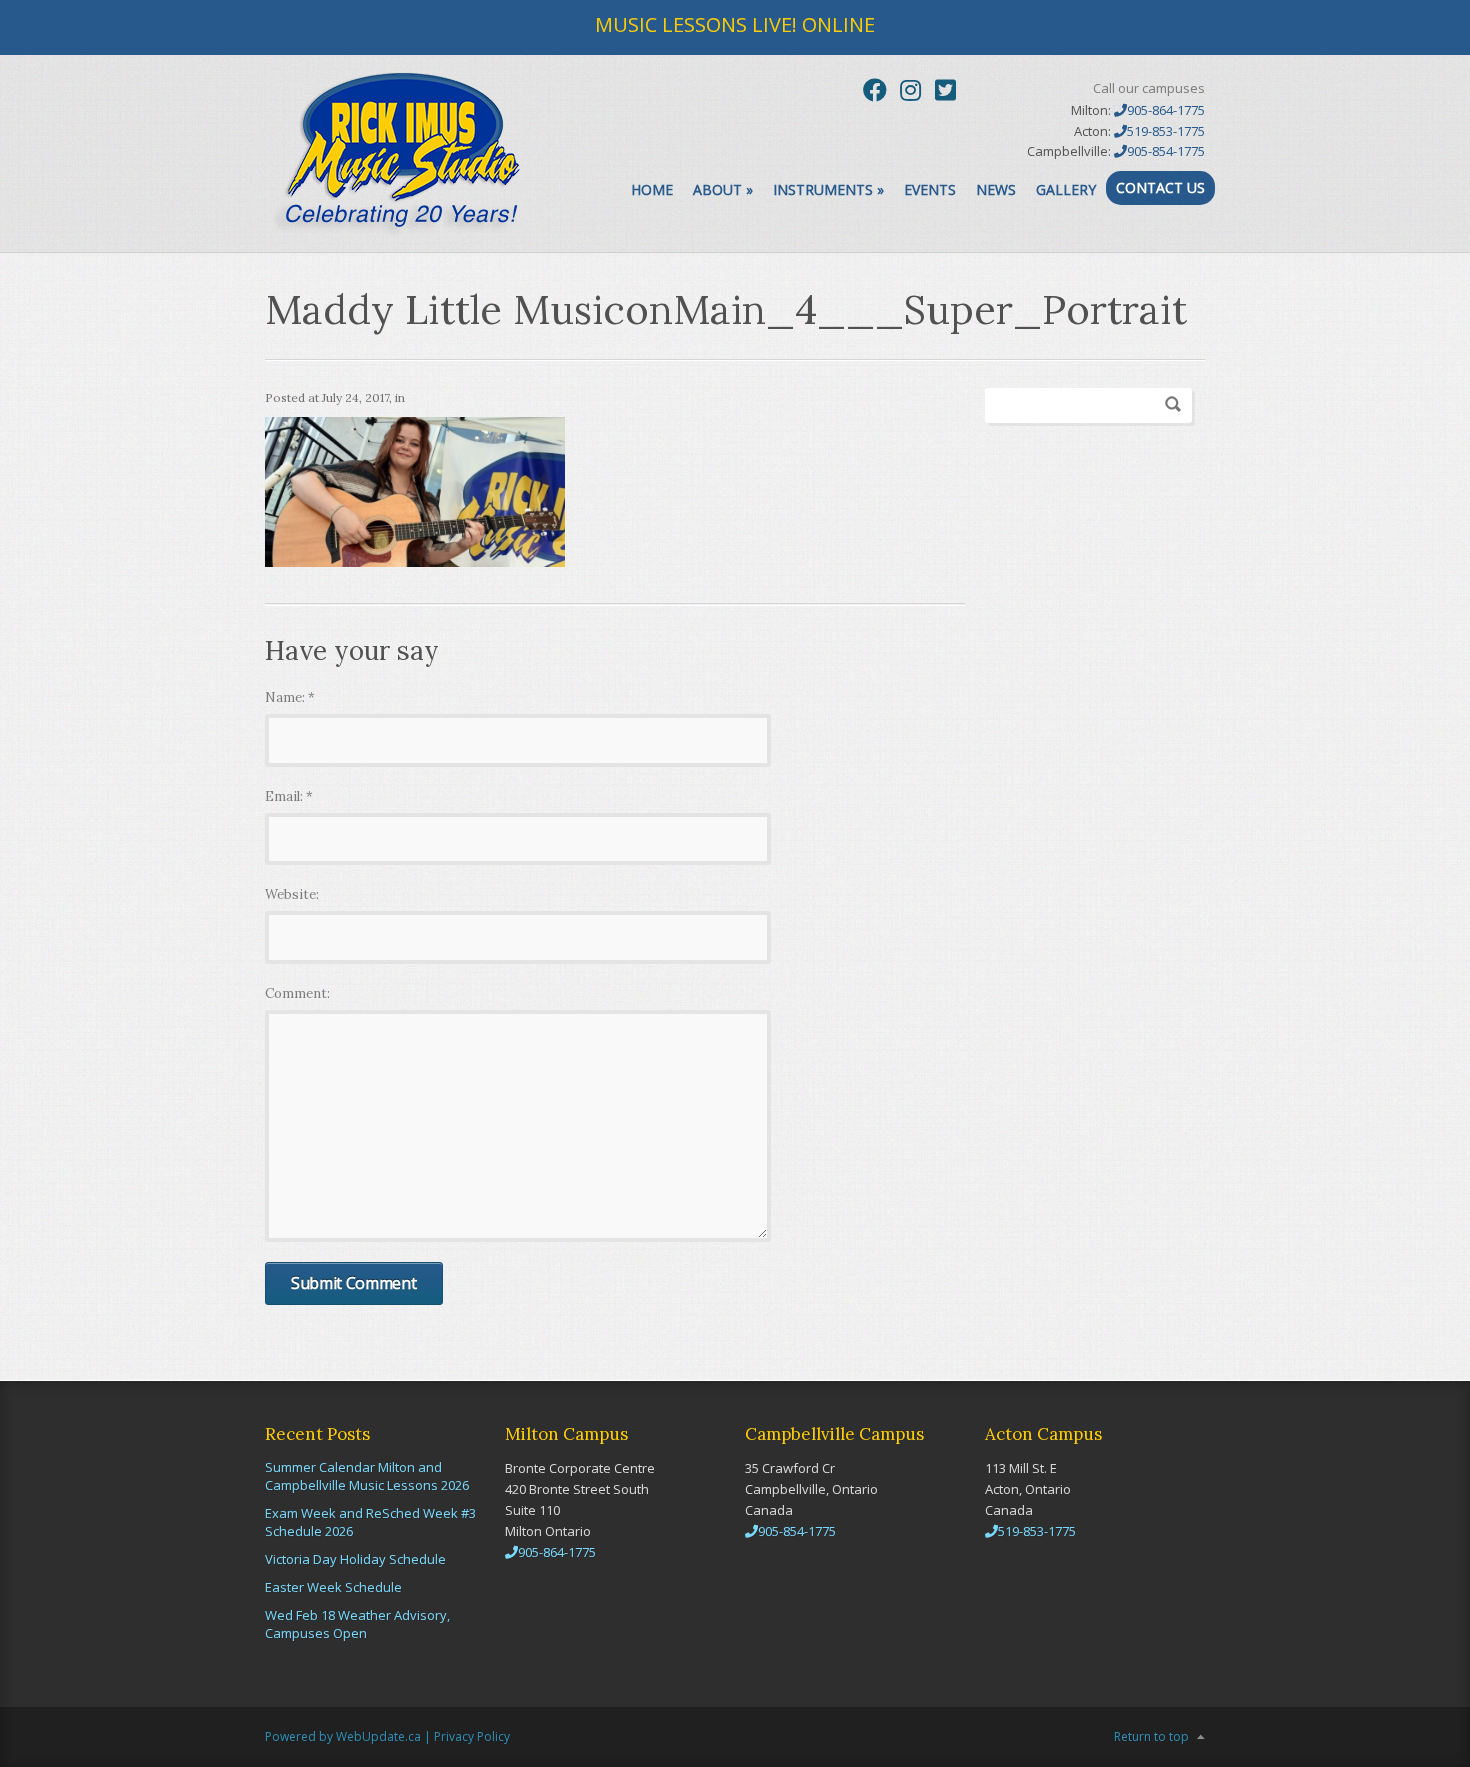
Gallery (1066, 189)
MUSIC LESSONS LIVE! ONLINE (735, 24)
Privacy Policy (472, 1736)
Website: (292, 894)
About (723, 189)
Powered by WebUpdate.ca (343, 1736)
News (996, 189)
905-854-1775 (1166, 151)
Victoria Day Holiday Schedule (355, 1559)
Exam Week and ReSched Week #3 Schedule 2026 (370, 1522)
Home (652, 189)
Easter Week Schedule (333, 1587)
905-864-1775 (1166, 110)
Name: (290, 697)
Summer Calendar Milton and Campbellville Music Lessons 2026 (367, 1476)
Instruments (828, 189)
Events (930, 189)
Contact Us (1160, 187)
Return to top (1151, 1736)
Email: (289, 796)
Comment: (297, 993)
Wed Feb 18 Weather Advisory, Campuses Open (357, 1624)
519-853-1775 (1166, 131)
